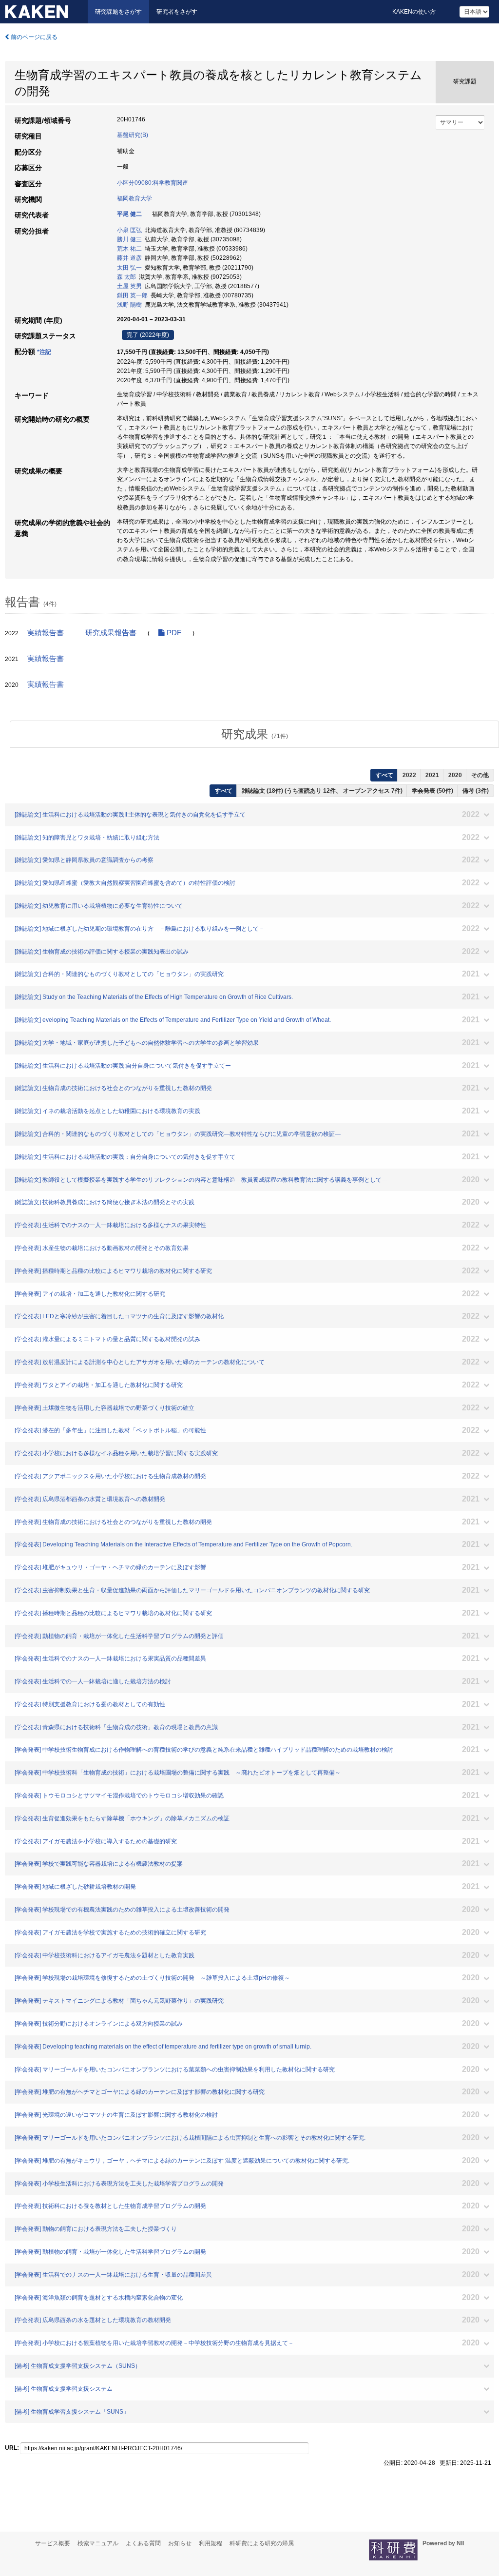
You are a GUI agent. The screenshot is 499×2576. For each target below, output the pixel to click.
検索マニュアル (98, 2543)
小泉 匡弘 (129, 230)
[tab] (254, 734)
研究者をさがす (177, 12)
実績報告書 (46, 633)
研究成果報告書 (111, 633)
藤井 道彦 (129, 258)
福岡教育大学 (134, 198)
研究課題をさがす (118, 12)
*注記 (44, 352)
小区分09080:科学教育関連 (153, 183)
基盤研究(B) (133, 135)
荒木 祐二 (129, 249)
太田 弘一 (129, 268)
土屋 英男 (129, 286)
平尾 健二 (129, 214)
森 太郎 (126, 277)
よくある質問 (143, 2543)
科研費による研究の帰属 (262, 2543)
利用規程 (211, 2543)
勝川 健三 (129, 239)
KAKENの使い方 (414, 12)
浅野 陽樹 (129, 305)
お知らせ (180, 2543)
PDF (173, 633)
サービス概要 (53, 2543)
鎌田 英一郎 (132, 295)
